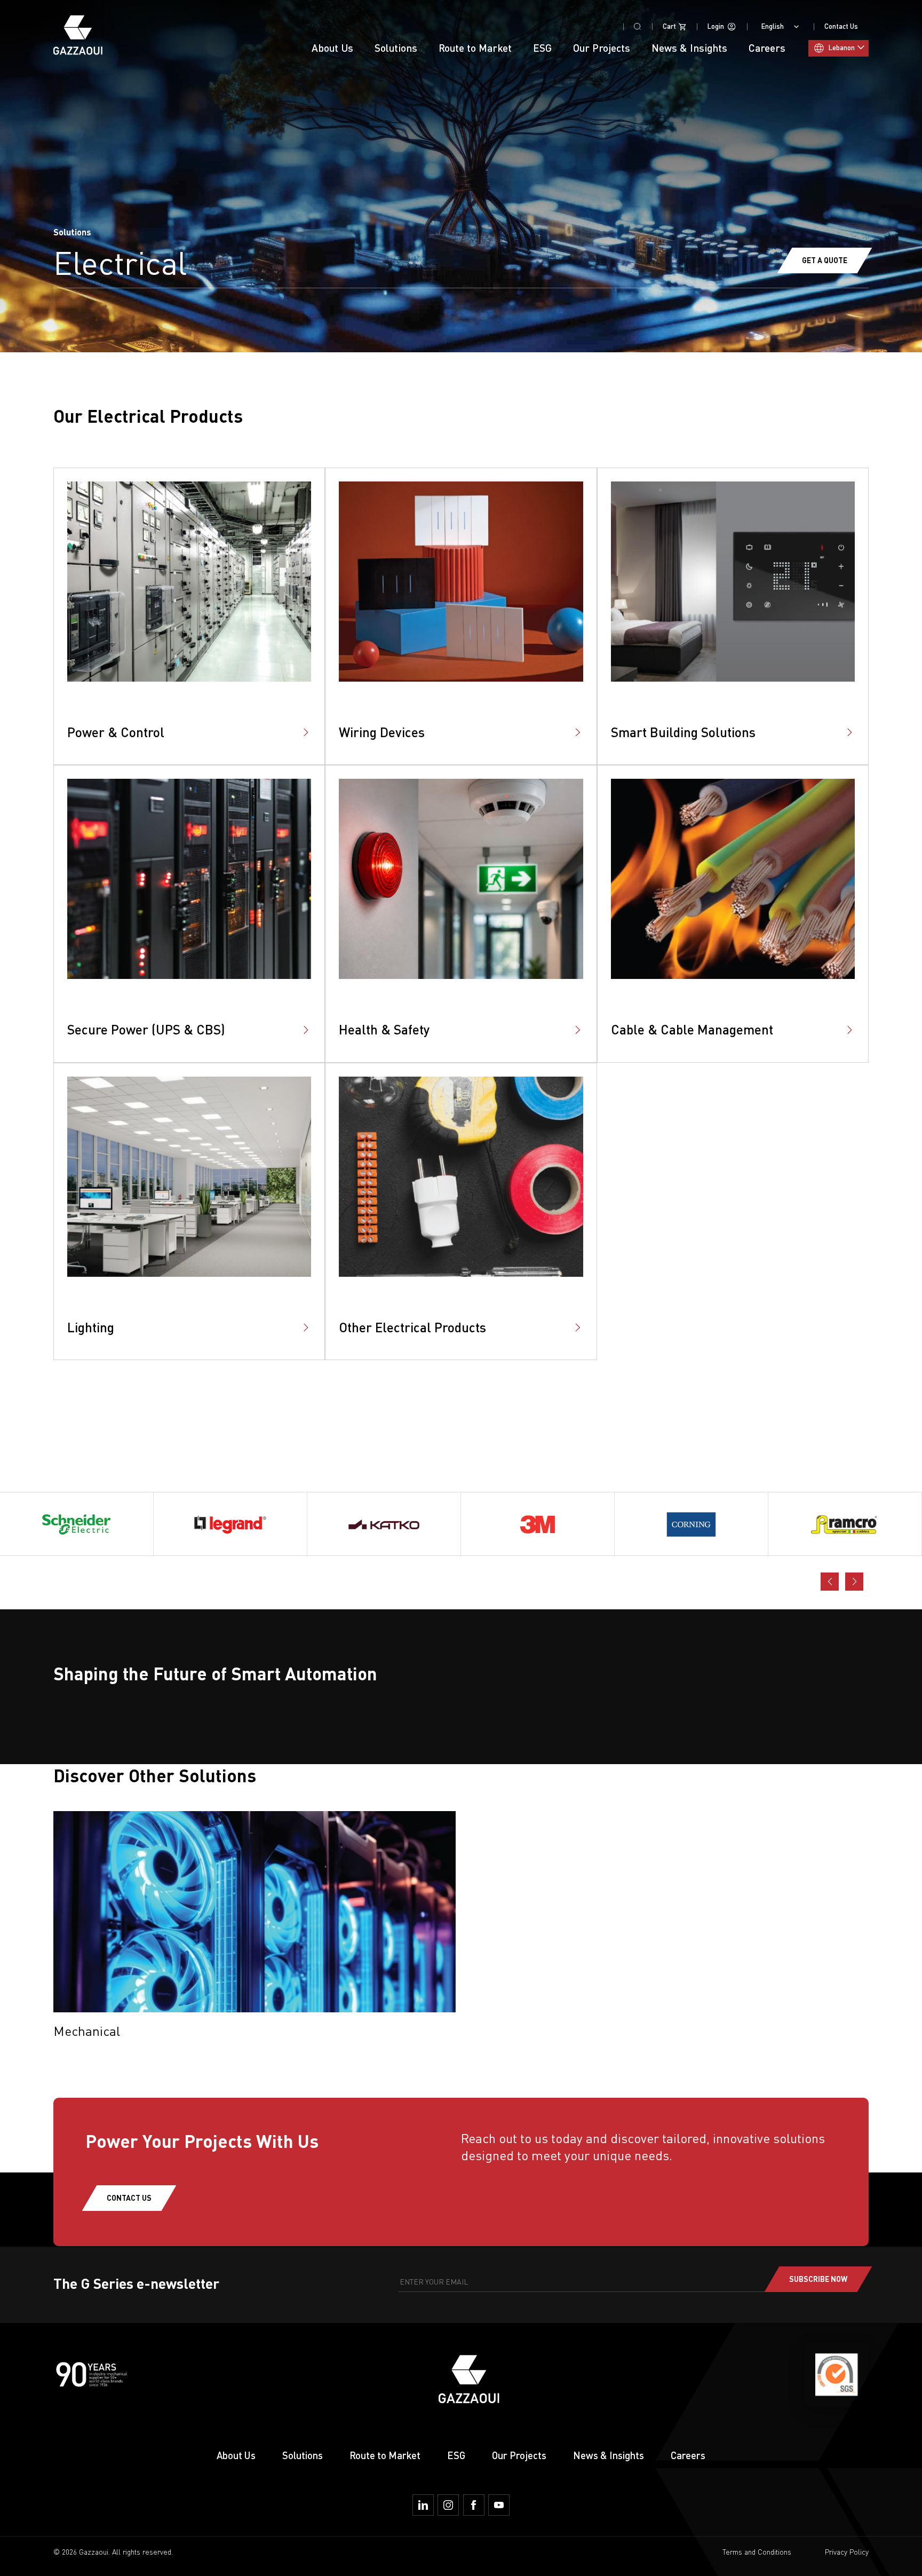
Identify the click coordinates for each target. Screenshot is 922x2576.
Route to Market (385, 2455)
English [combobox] (773, 26)
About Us (332, 48)
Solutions (303, 2455)
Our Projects (602, 48)
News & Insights (609, 2455)
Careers (688, 2455)
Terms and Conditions (757, 2552)
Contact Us (841, 26)
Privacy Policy (847, 2552)
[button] (854, 1582)
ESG (542, 48)
